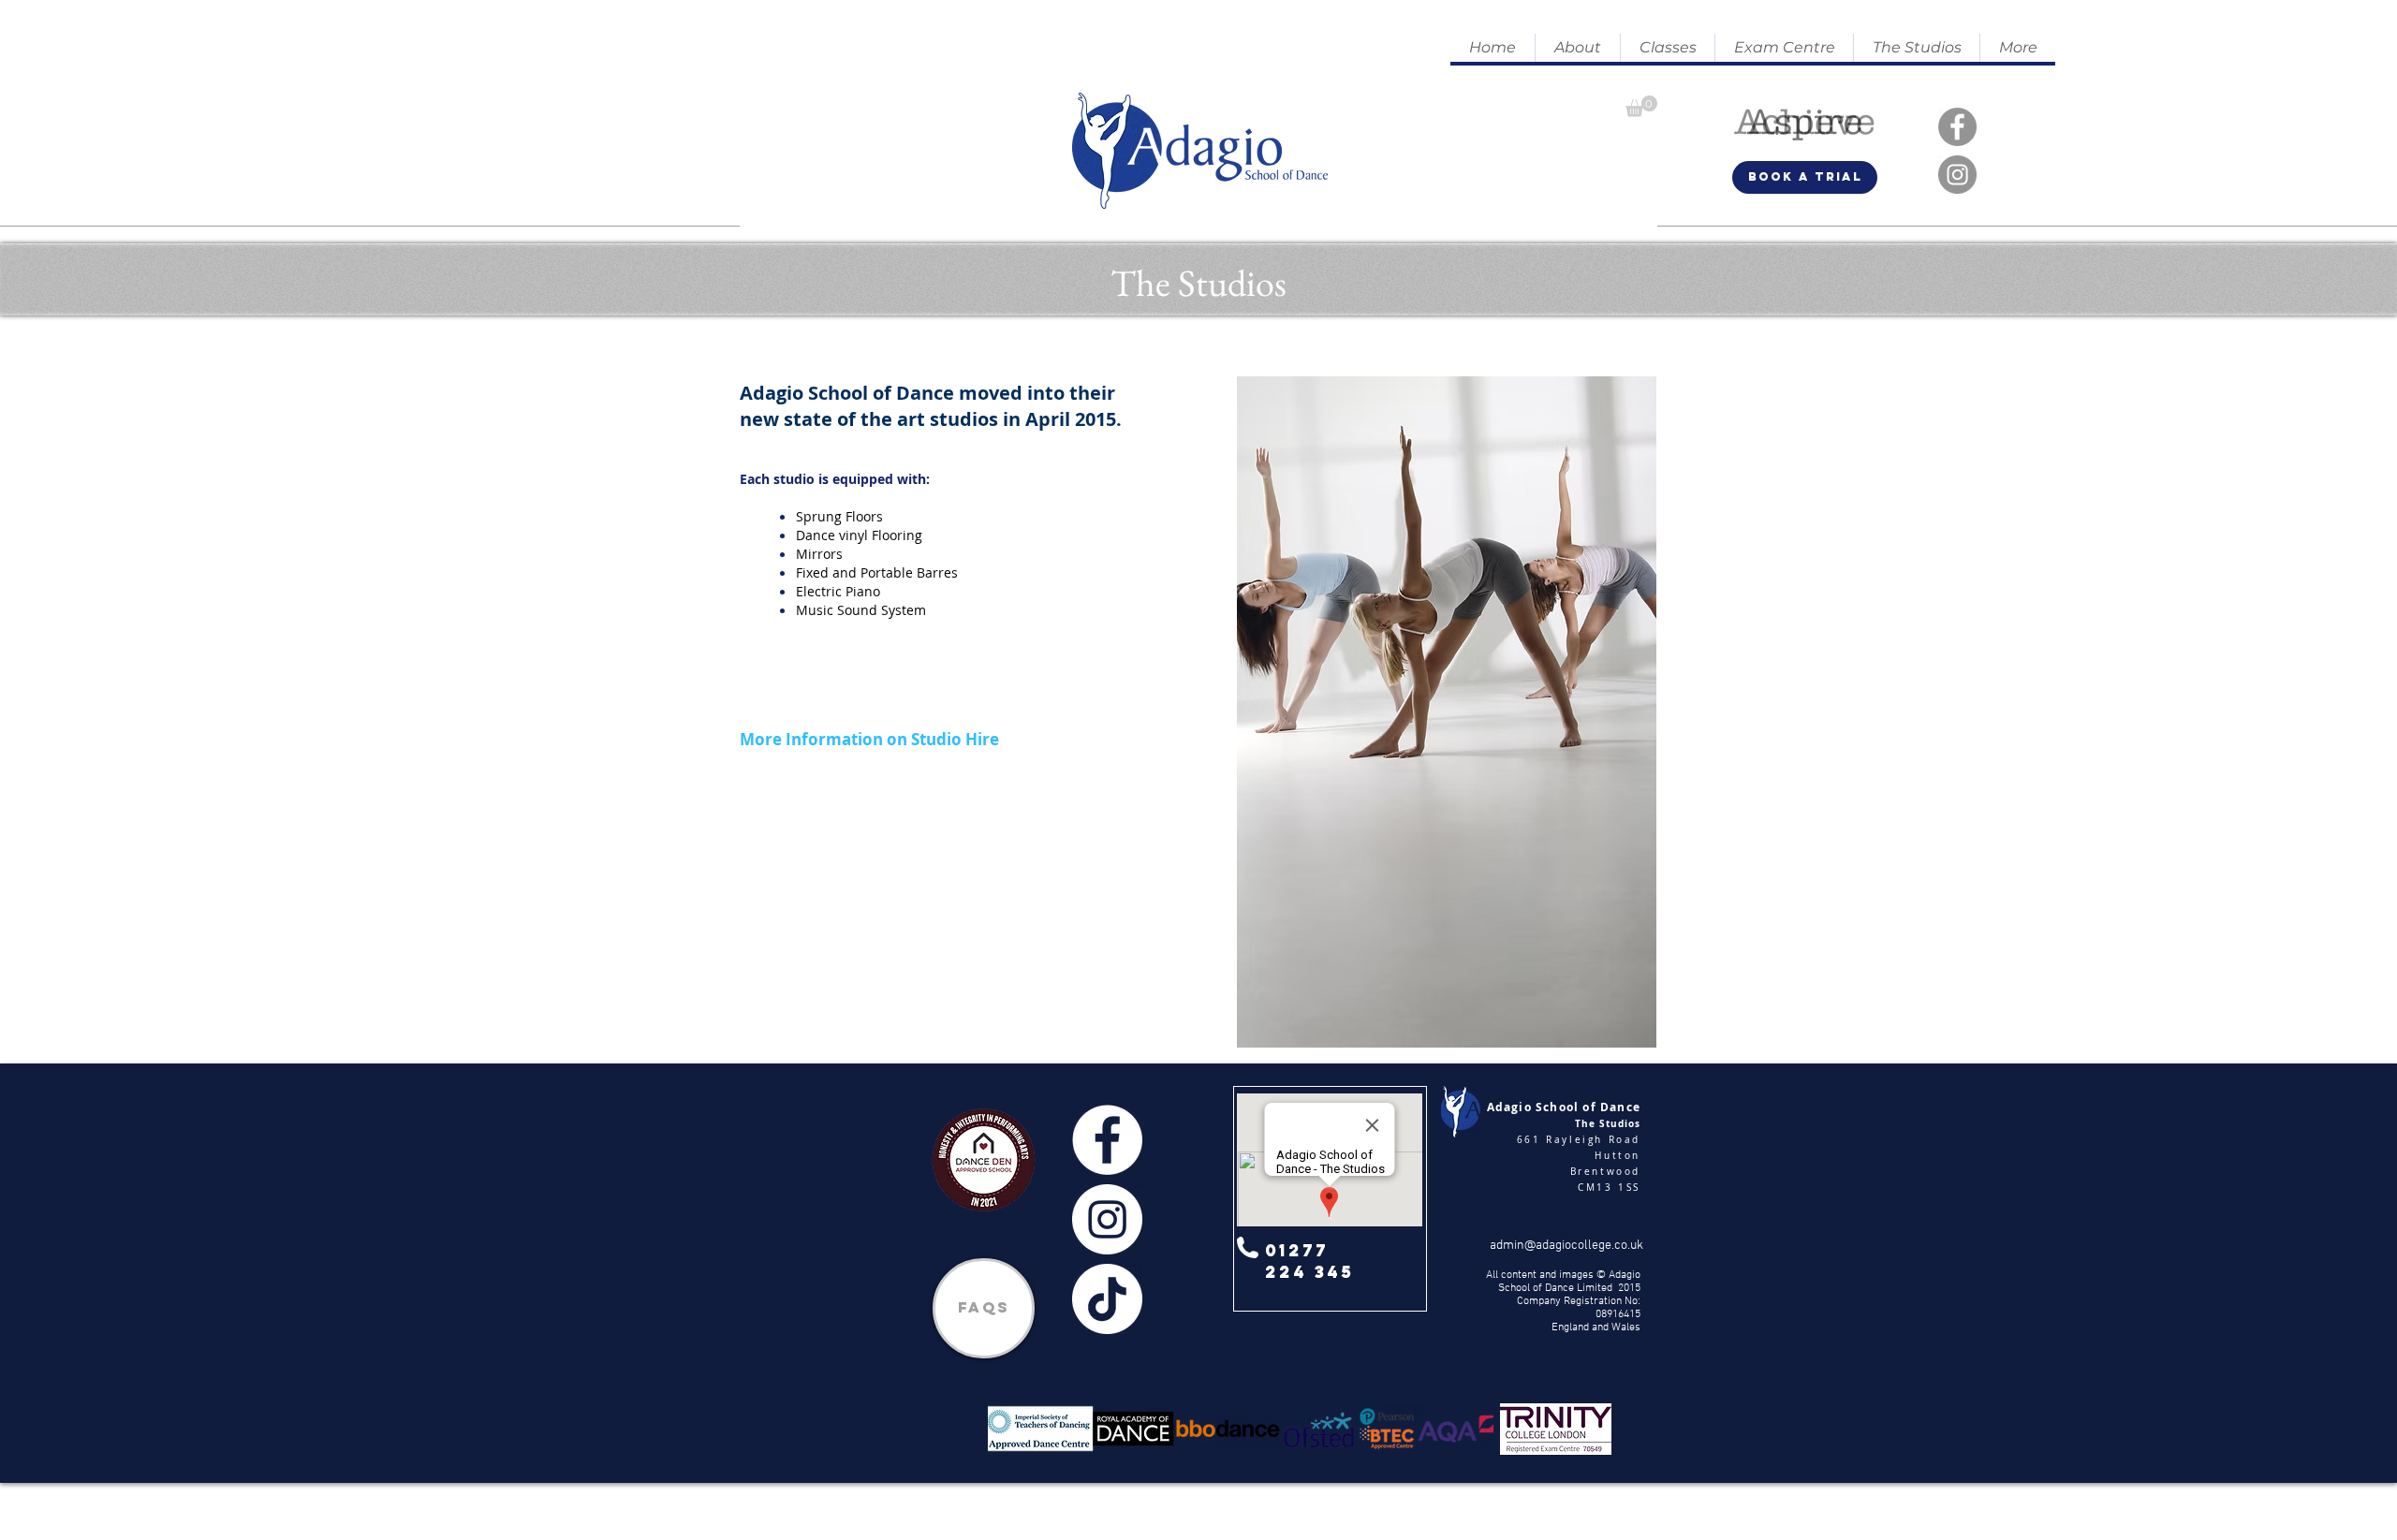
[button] (1577, 48)
